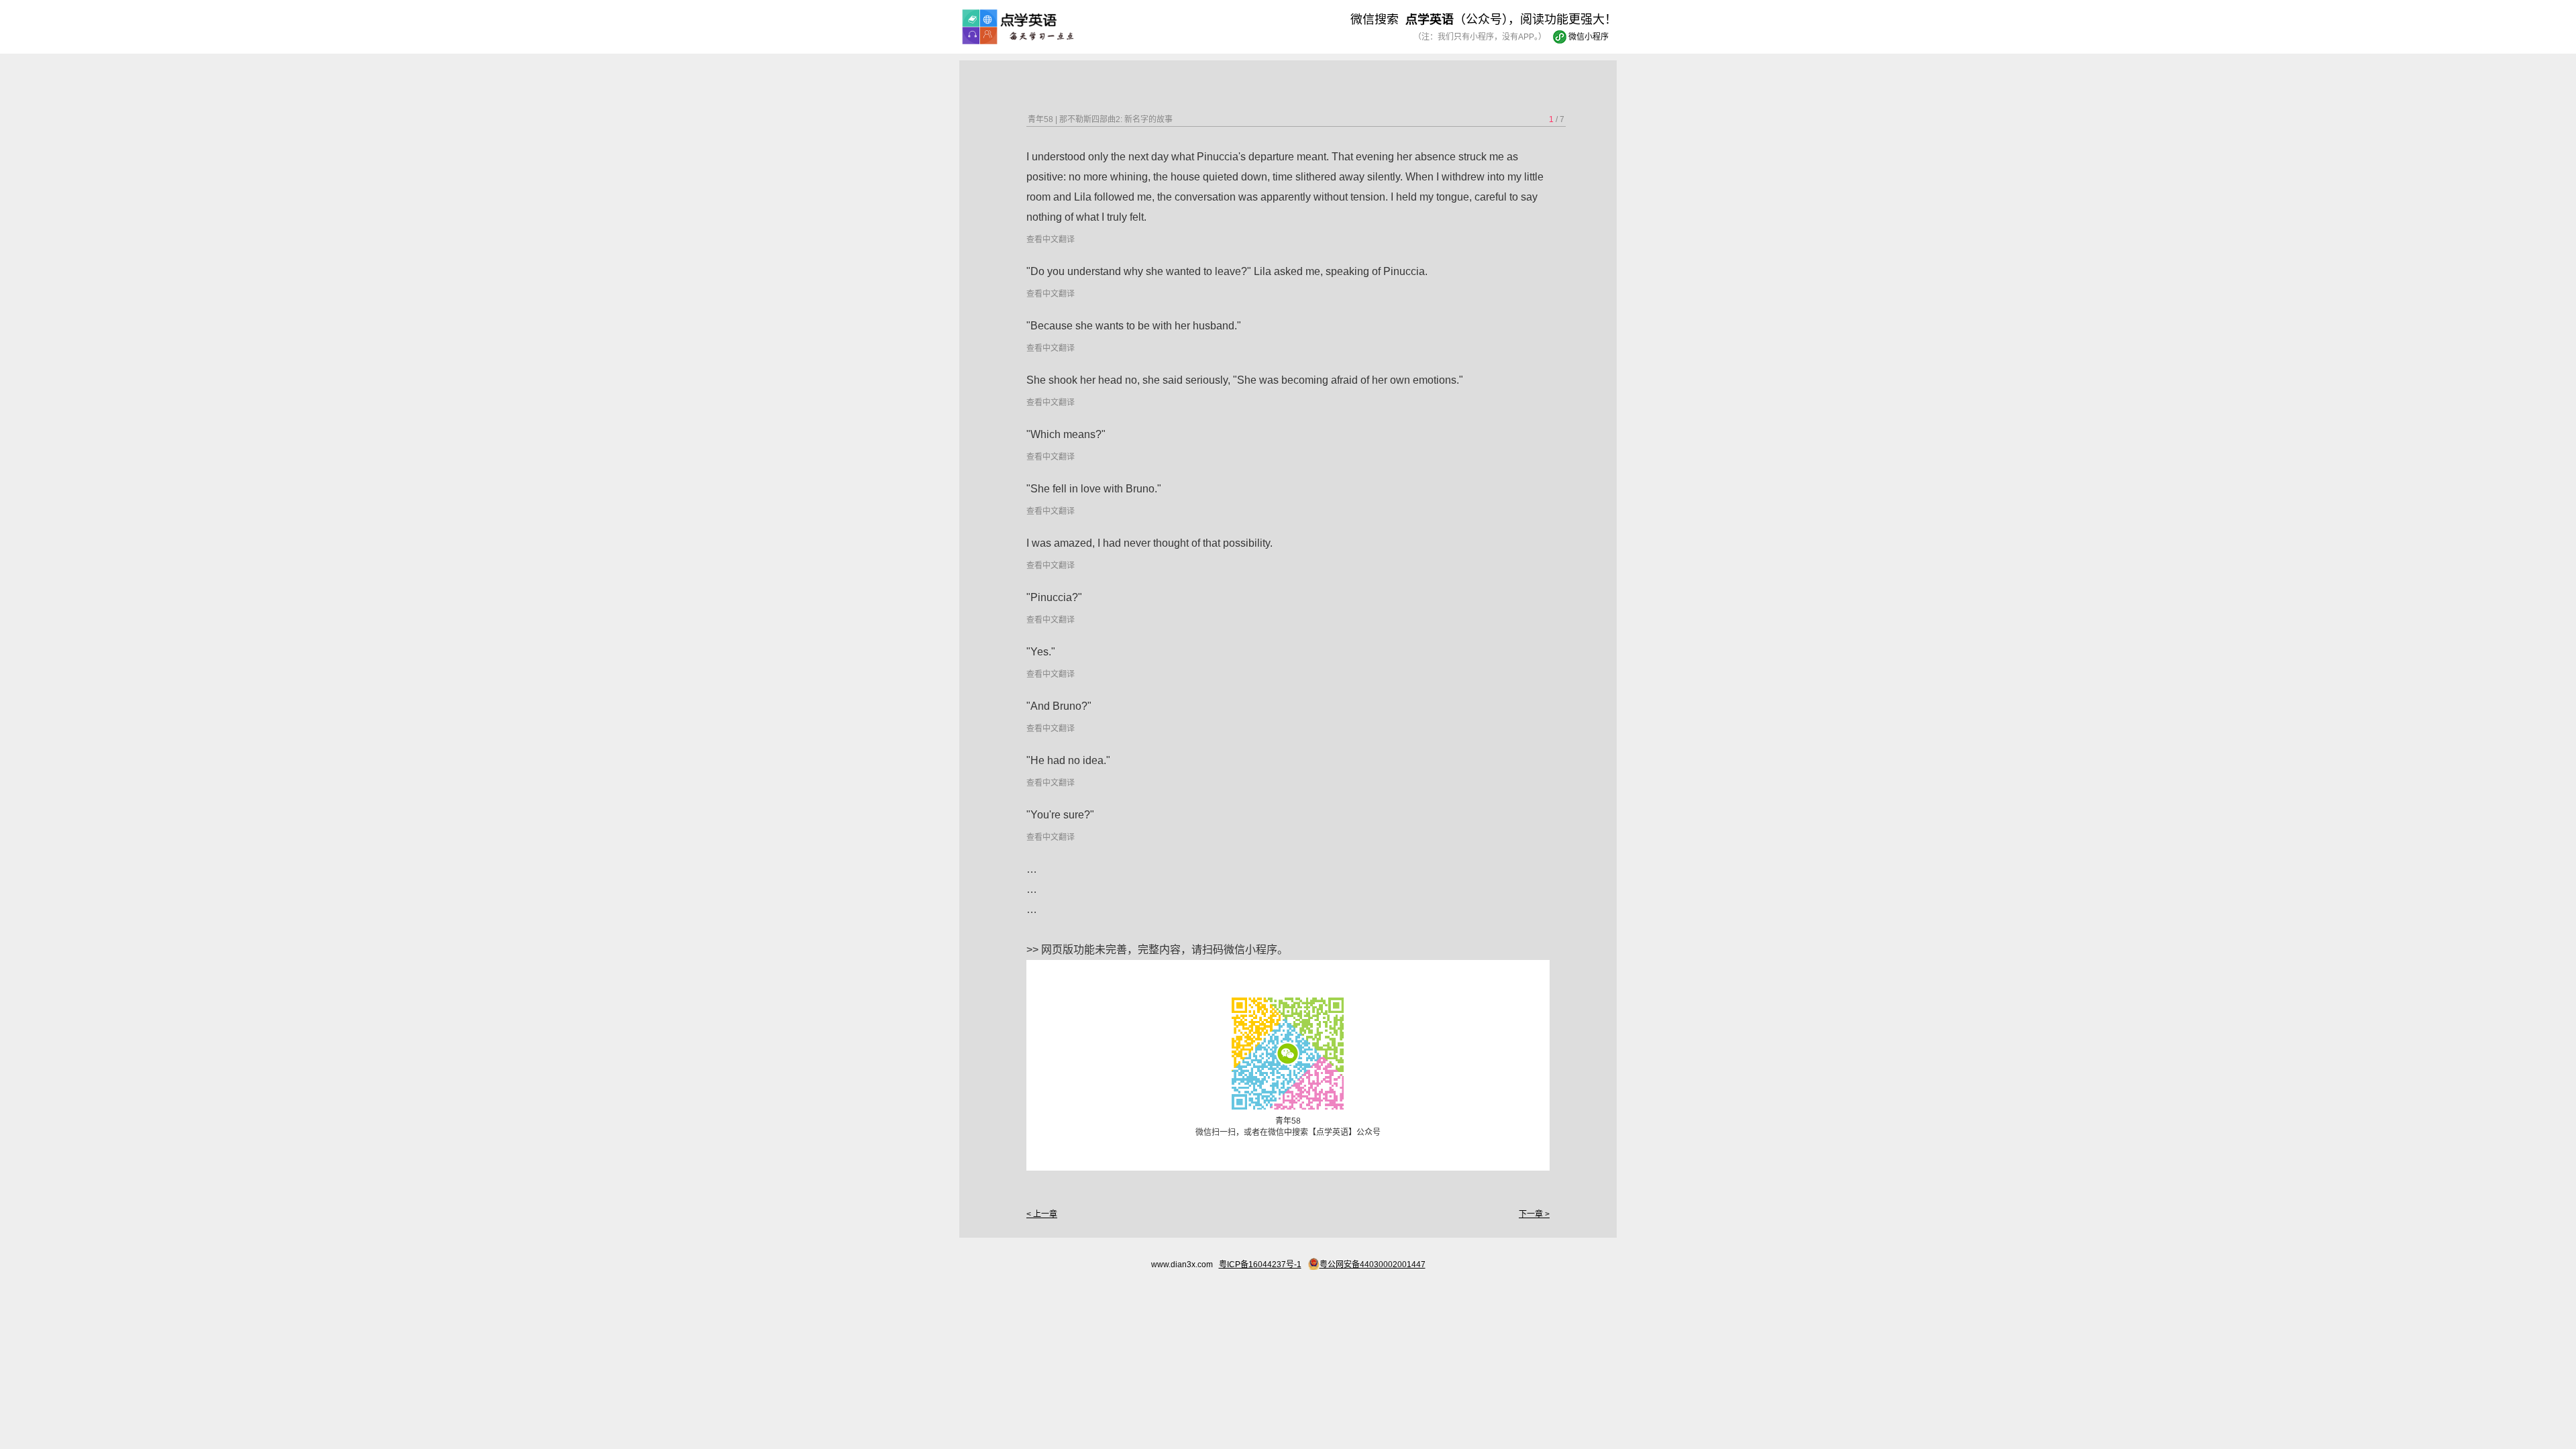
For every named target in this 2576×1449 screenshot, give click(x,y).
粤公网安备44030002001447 (1373, 1265)
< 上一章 (1042, 1214)
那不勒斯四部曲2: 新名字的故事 (1116, 119)
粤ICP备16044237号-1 (1260, 1265)
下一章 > (1534, 1214)
